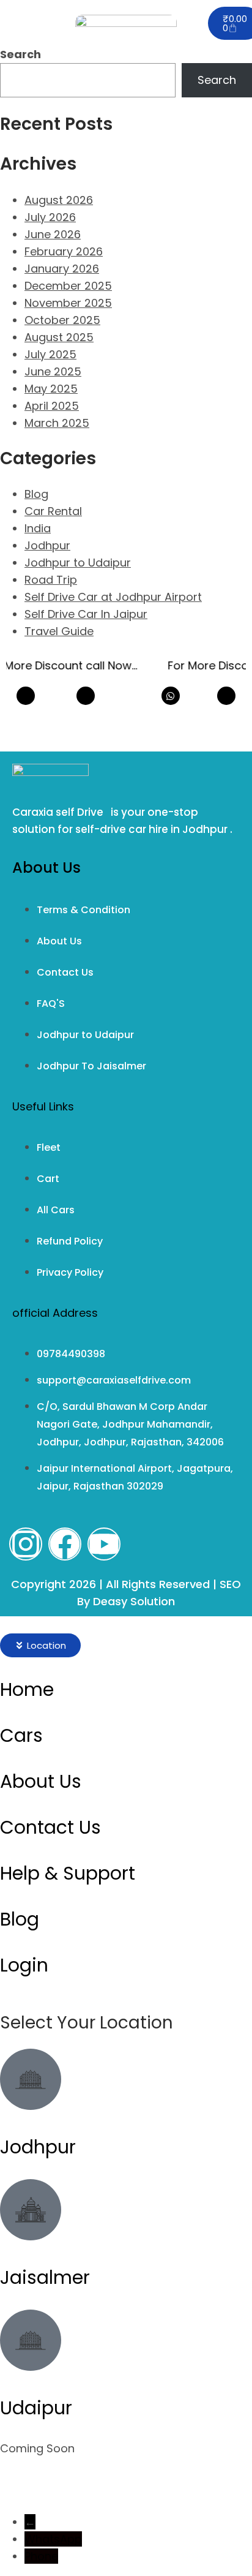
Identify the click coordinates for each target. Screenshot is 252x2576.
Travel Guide (59, 631)
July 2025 (50, 354)
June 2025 (53, 371)
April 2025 (52, 406)
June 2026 (53, 234)
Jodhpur (47, 545)
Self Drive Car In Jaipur (86, 614)
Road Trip (51, 580)
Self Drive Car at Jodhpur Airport (113, 597)
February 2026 (64, 251)
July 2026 (50, 217)
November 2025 (68, 303)
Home (27, 1689)
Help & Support (68, 1873)
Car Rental (53, 511)
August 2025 (59, 337)
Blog (36, 494)
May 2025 (51, 389)
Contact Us (50, 1827)
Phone (41, 2556)
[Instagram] (26, 1544)
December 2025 (68, 286)
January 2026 (62, 269)
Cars (21, 1735)
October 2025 (62, 320)
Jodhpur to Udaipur (78, 563)
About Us (41, 1781)
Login (24, 1965)
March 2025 (57, 423)
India (38, 528)
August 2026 (59, 200)
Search (20, 54)
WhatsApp (53, 2539)
